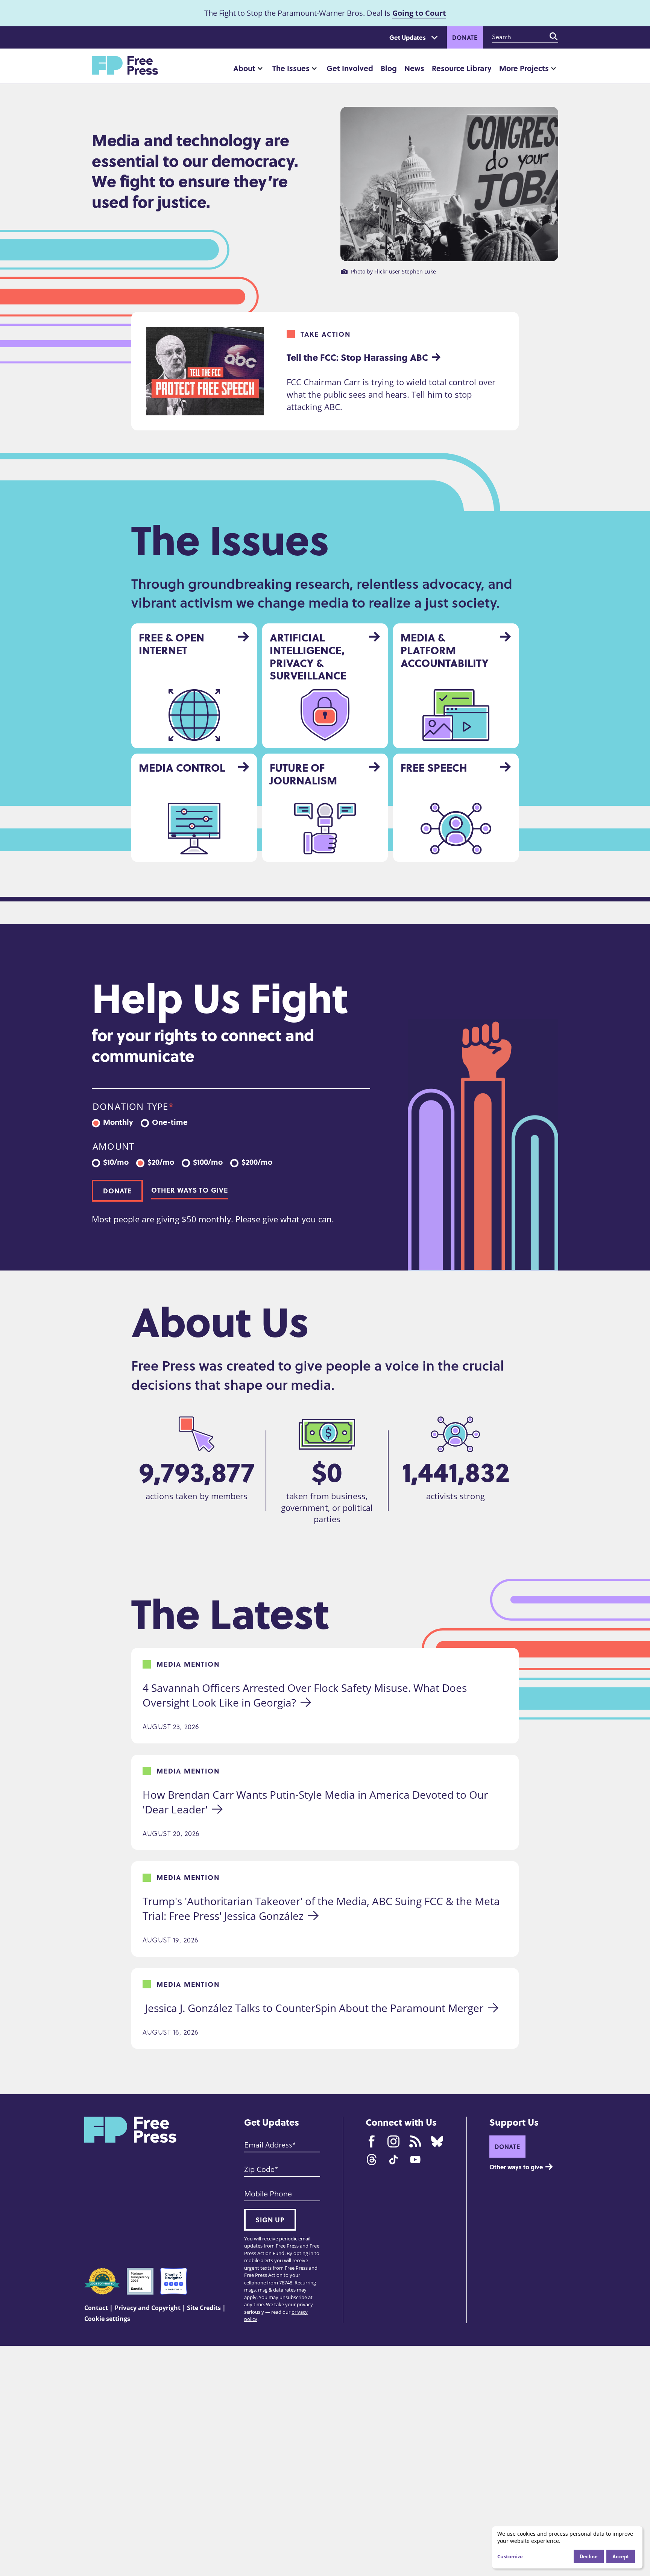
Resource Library (462, 68)
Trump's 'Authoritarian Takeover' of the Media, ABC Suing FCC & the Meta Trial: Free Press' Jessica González (323, 1908)
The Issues (291, 68)
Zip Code (259, 2169)
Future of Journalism (303, 774)
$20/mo (161, 1161)
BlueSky (437, 2141)
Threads (372, 2160)
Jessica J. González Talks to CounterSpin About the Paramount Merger (313, 2008)
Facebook (372, 2141)
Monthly (118, 1121)
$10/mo (116, 1161)
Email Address (268, 2144)
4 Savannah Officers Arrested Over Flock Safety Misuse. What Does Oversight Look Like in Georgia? (306, 1695)
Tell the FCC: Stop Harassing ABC (357, 357)
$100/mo (208, 1161)
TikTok (393, 2160)
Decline (589, 2556)
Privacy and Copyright (148, 2308)
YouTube (415, 2160)
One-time (170, 1121)
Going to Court (419, 13)
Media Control (182, 767)
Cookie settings (107, 2319)
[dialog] (567, 2547)
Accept (621, 2556)
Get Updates (408, 37)
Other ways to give (189, 1190)
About (244, 68)
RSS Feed (415, 2141)
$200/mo (257, 1161)
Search (554, 36)
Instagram (393, 2141)
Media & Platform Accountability (445, 650)
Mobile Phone (268, 2193)
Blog (389, 68)
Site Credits (204, 2308)
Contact (96, 2308)
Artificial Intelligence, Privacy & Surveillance (308, 656)
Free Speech (434, 767)
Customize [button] (510, 2556)
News (414, 68)
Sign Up (270, 2220)
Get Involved (350, 68)
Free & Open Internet (172, 644)
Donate (465, 37)
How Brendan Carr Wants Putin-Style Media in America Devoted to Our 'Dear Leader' (317, 1802)
